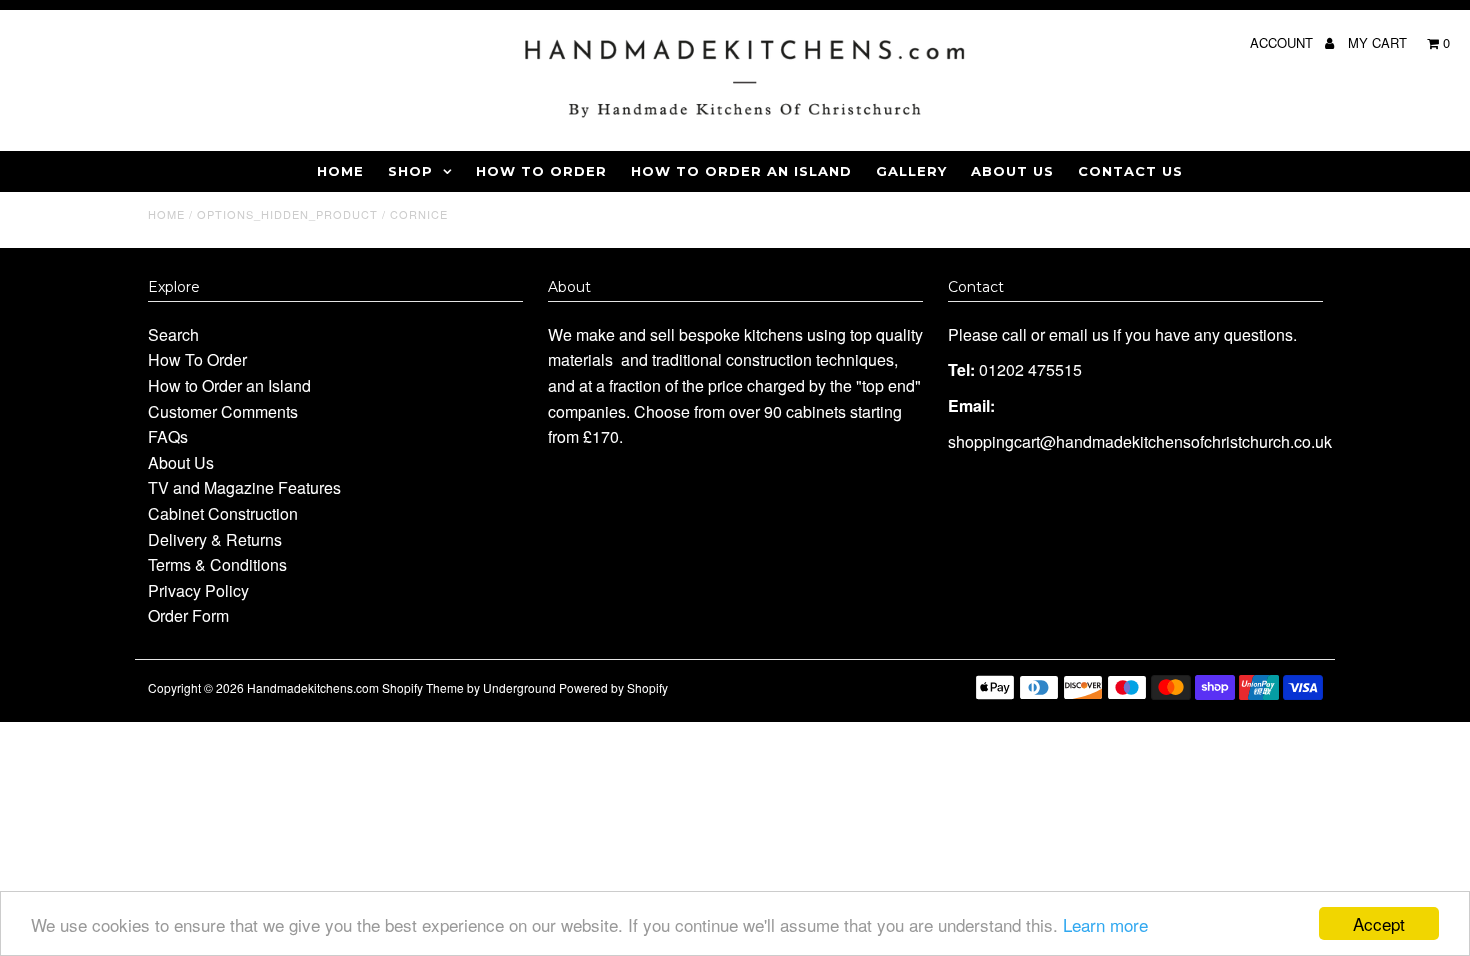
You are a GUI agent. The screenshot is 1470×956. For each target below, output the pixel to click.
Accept (1379, 923)
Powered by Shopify (613, 687)
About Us (1012, 171)
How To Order (541, 171)
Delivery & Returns (215, 539)
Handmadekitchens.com (313, 687)
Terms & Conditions (217, 564)
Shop (410, 171)
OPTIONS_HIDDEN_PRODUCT (287, 214)
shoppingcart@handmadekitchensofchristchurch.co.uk (1140, 441)
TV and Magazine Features (244, 487)
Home (340, 171)
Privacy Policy (198, 590)
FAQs (168, 436)
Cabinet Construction (223, 513)
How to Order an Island (741, 171)
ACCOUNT (1283, 42)
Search (173, 334)
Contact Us (1130, 171)
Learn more (1105, 924)
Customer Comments (223, 411)
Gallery (911, 171)
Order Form (188, 615)
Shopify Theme (423, 687)
